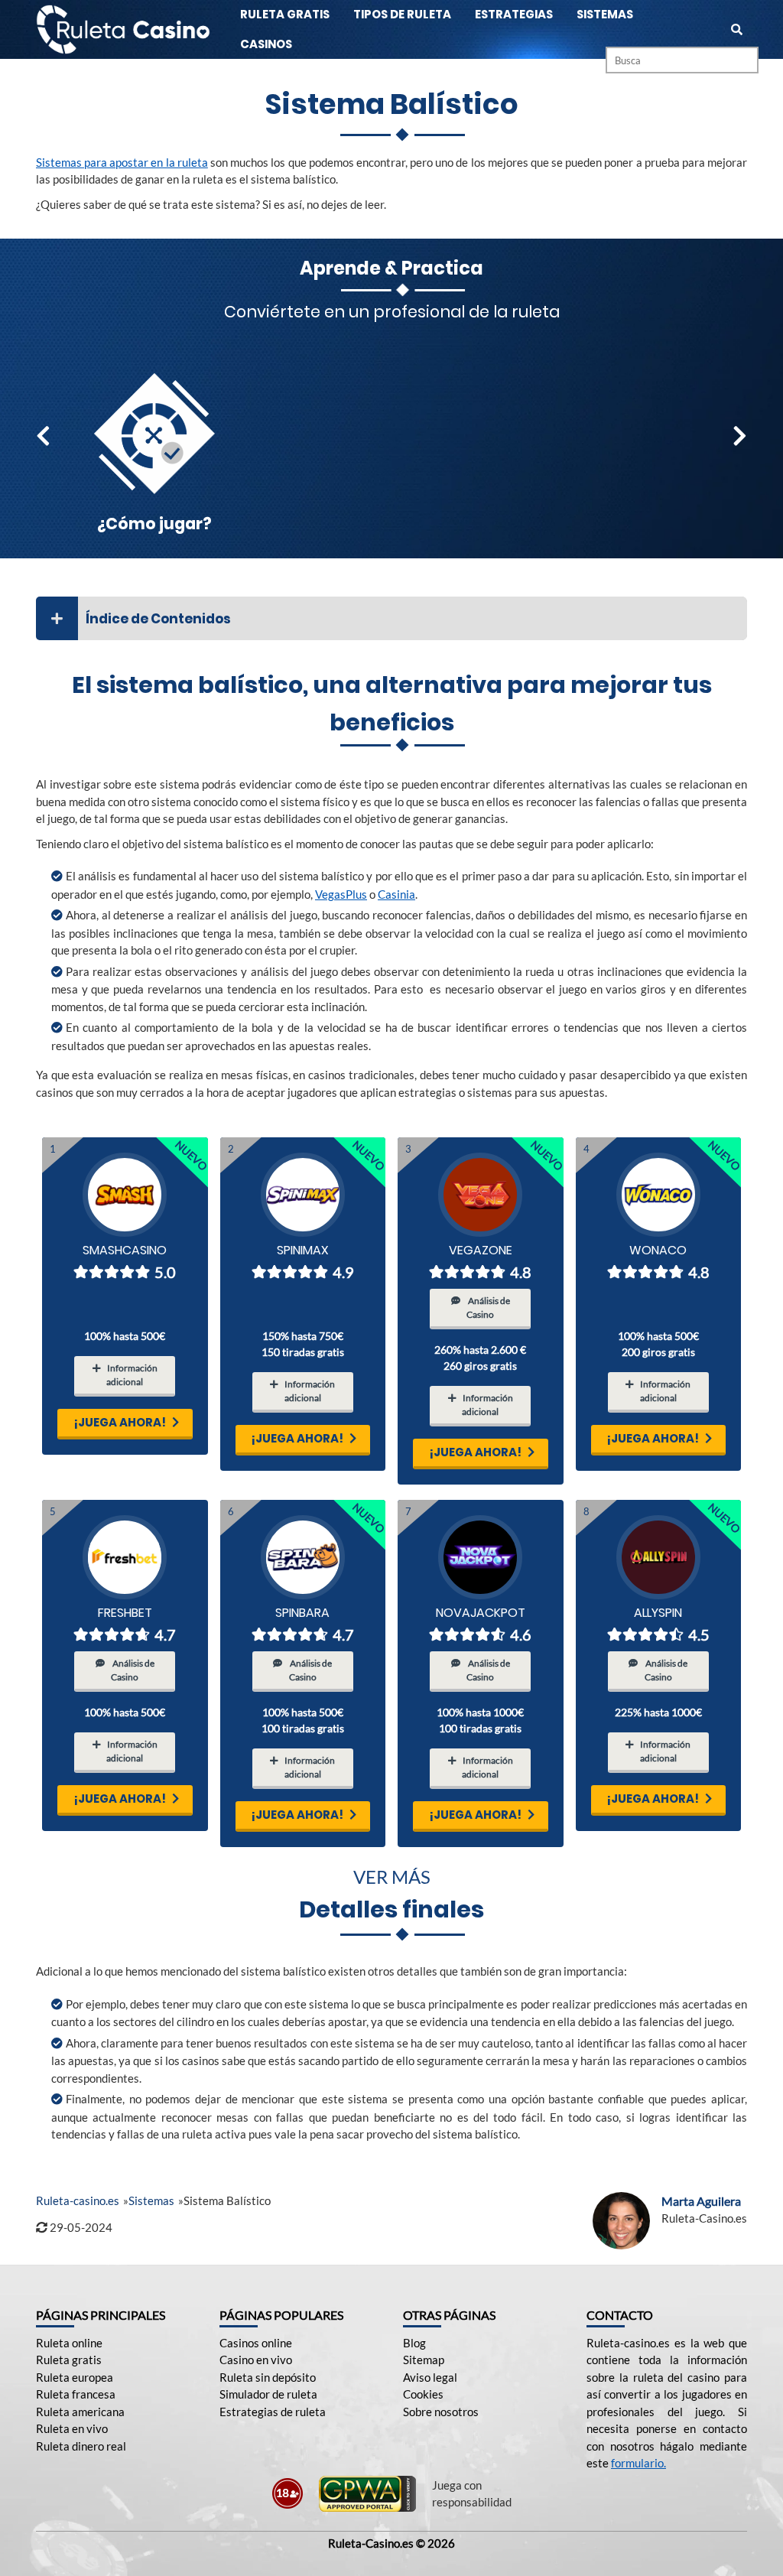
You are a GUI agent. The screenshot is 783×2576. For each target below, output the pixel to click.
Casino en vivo (256, 2360)
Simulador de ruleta (268, 2394)
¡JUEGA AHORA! (120, 1422)
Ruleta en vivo (72, 2428)
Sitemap (424, 2360)
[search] (737, 29)
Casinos (266, 44)
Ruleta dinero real (81, 2446)
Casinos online (256, 2343)
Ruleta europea (75, 2377)
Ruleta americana (80, 2412)
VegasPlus (341, 894)
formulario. (638, 2463)
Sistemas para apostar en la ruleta (122, 162)
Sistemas (605, 14)
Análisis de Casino (488, 1308)
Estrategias (514, 14)
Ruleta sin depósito (268, 2377)
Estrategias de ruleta (273, 2412)
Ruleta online (69, 2343)
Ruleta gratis (285, 14)
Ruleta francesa (76, 2394)
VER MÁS (392, 1877)
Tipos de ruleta (402, 14)
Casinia (396, 894)
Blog (414, 2343)
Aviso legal (430, 2377)
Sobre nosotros (441, 2412)
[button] (43, 436)
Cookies (423, 2394)
